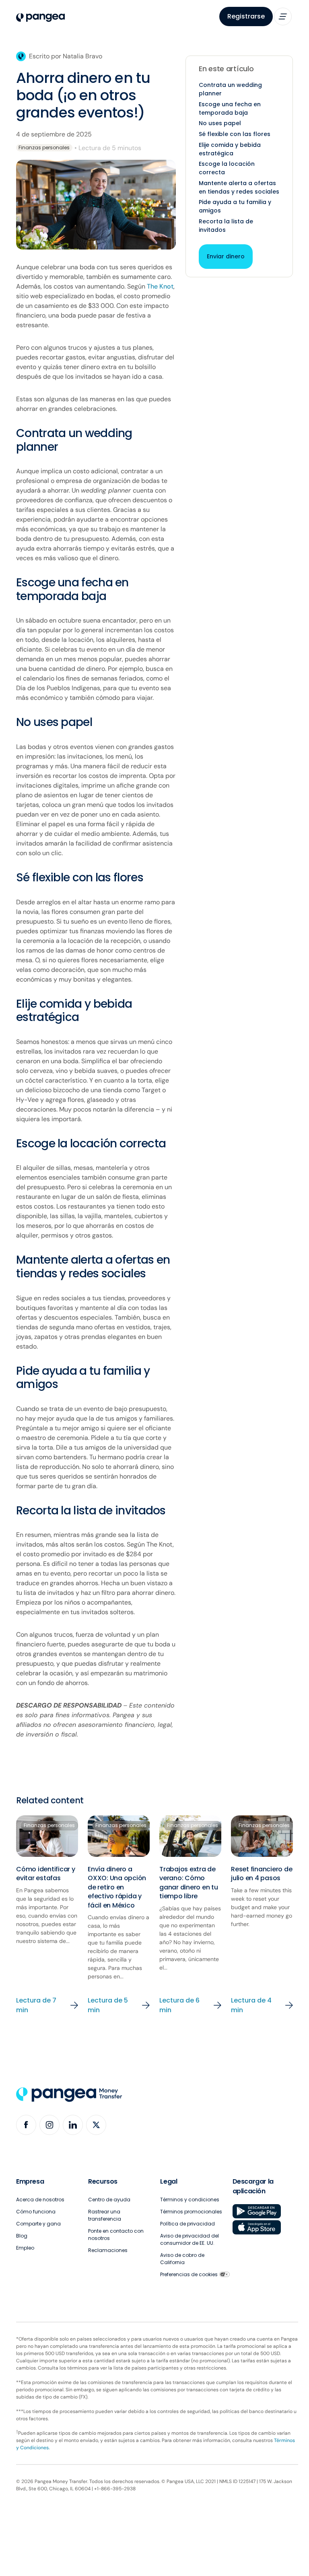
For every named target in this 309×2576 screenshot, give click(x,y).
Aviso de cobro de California (182, 2259)
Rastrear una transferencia (105, 2215)
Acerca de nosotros (40, 2200)
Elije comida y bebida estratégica (230, 149)
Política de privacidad (187, 2224)
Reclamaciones (108, 2250)
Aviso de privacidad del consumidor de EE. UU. (190, 2239)
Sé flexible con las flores (235, 134)
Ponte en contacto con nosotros (116, 2235)
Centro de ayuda (109, 2200)
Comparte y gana (38, 2224)
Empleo (25, 2248)
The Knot (160, 286)
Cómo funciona (36, 2212)
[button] (283, 16)
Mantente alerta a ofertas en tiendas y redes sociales (239, 187)
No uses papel (220, 123)
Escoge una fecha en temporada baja (230, 108)
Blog (22, 2236)
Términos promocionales (191, 2212)
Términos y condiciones (190, 2200)
